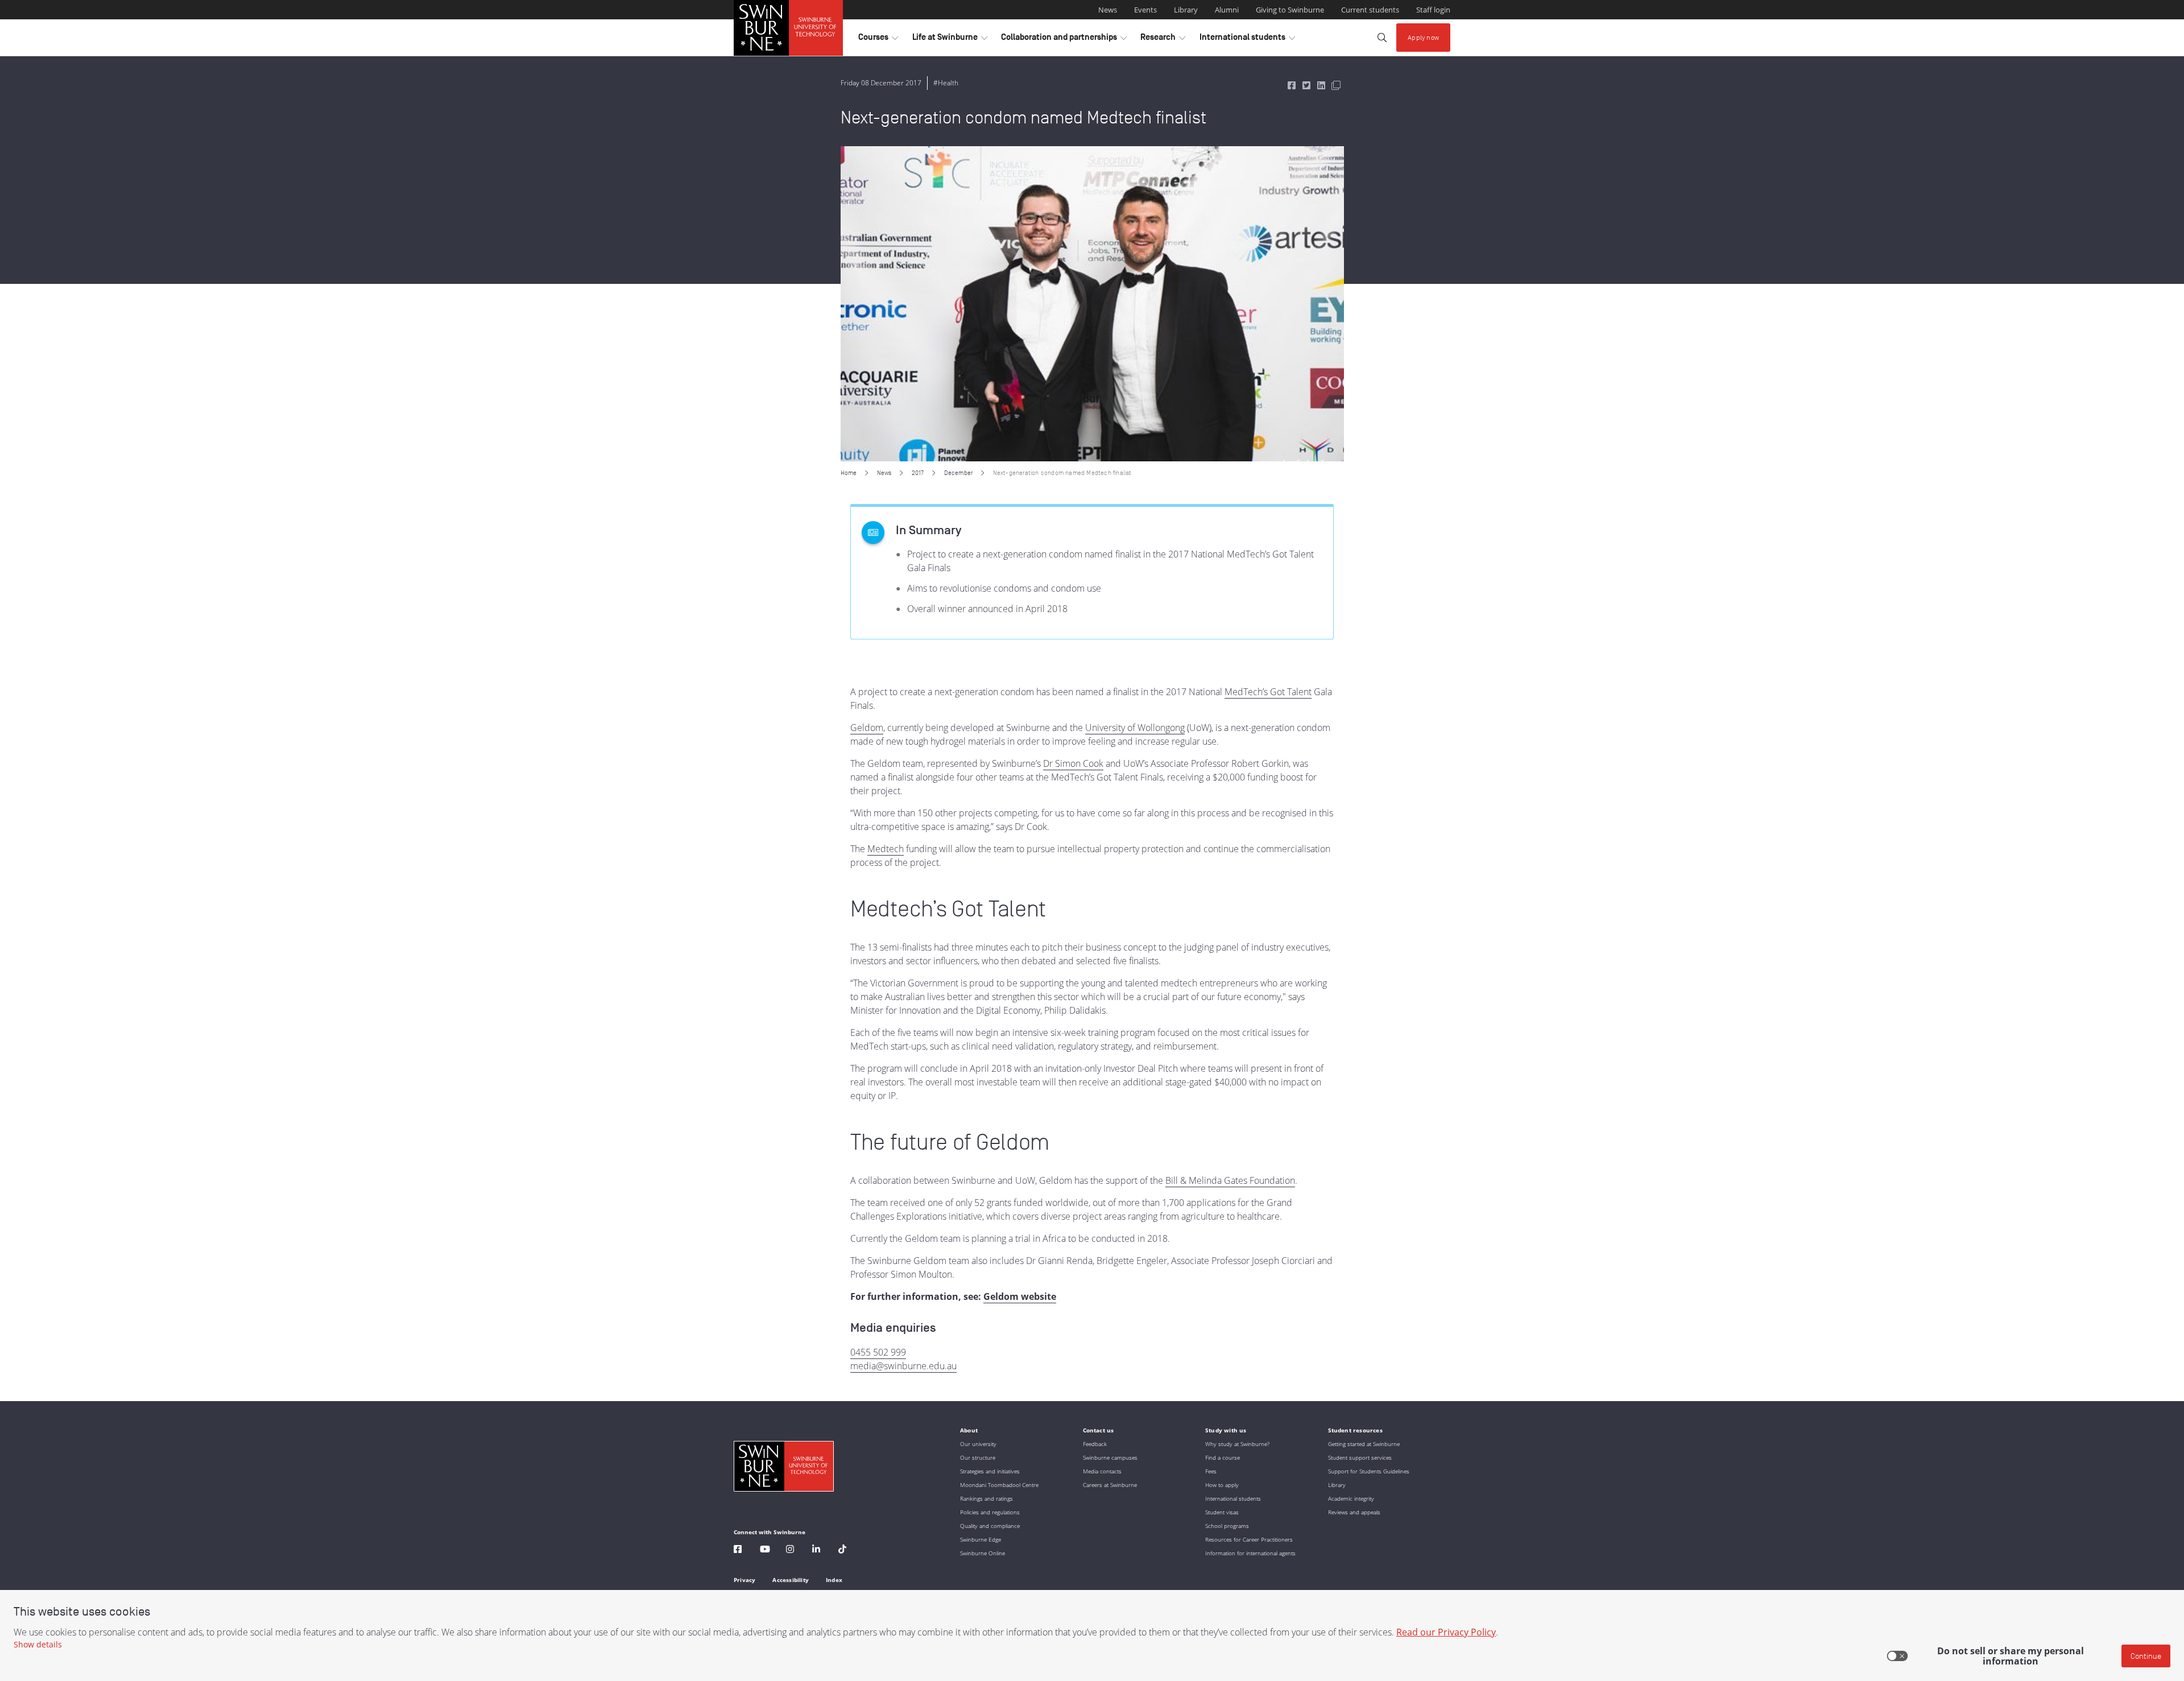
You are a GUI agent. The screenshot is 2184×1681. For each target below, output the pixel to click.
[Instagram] (790, 1550)
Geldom (867, 728)
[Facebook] (738, 1550)
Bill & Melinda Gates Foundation (1230, 1180)
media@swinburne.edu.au (903, 1366)
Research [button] (1163, 40)
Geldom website (1020, 1296)
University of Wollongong (1135, 728)
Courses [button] (878, 40)
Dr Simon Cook (1073, 763)
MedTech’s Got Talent (1268, 692)
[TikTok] (842, 1550)
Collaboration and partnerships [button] (1064, 40)
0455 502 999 (878, 1352)
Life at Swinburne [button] (950, 40)
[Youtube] (765, 1550)
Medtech (886, 849)
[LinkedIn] (816, 1550)
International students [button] (1247, 40)
